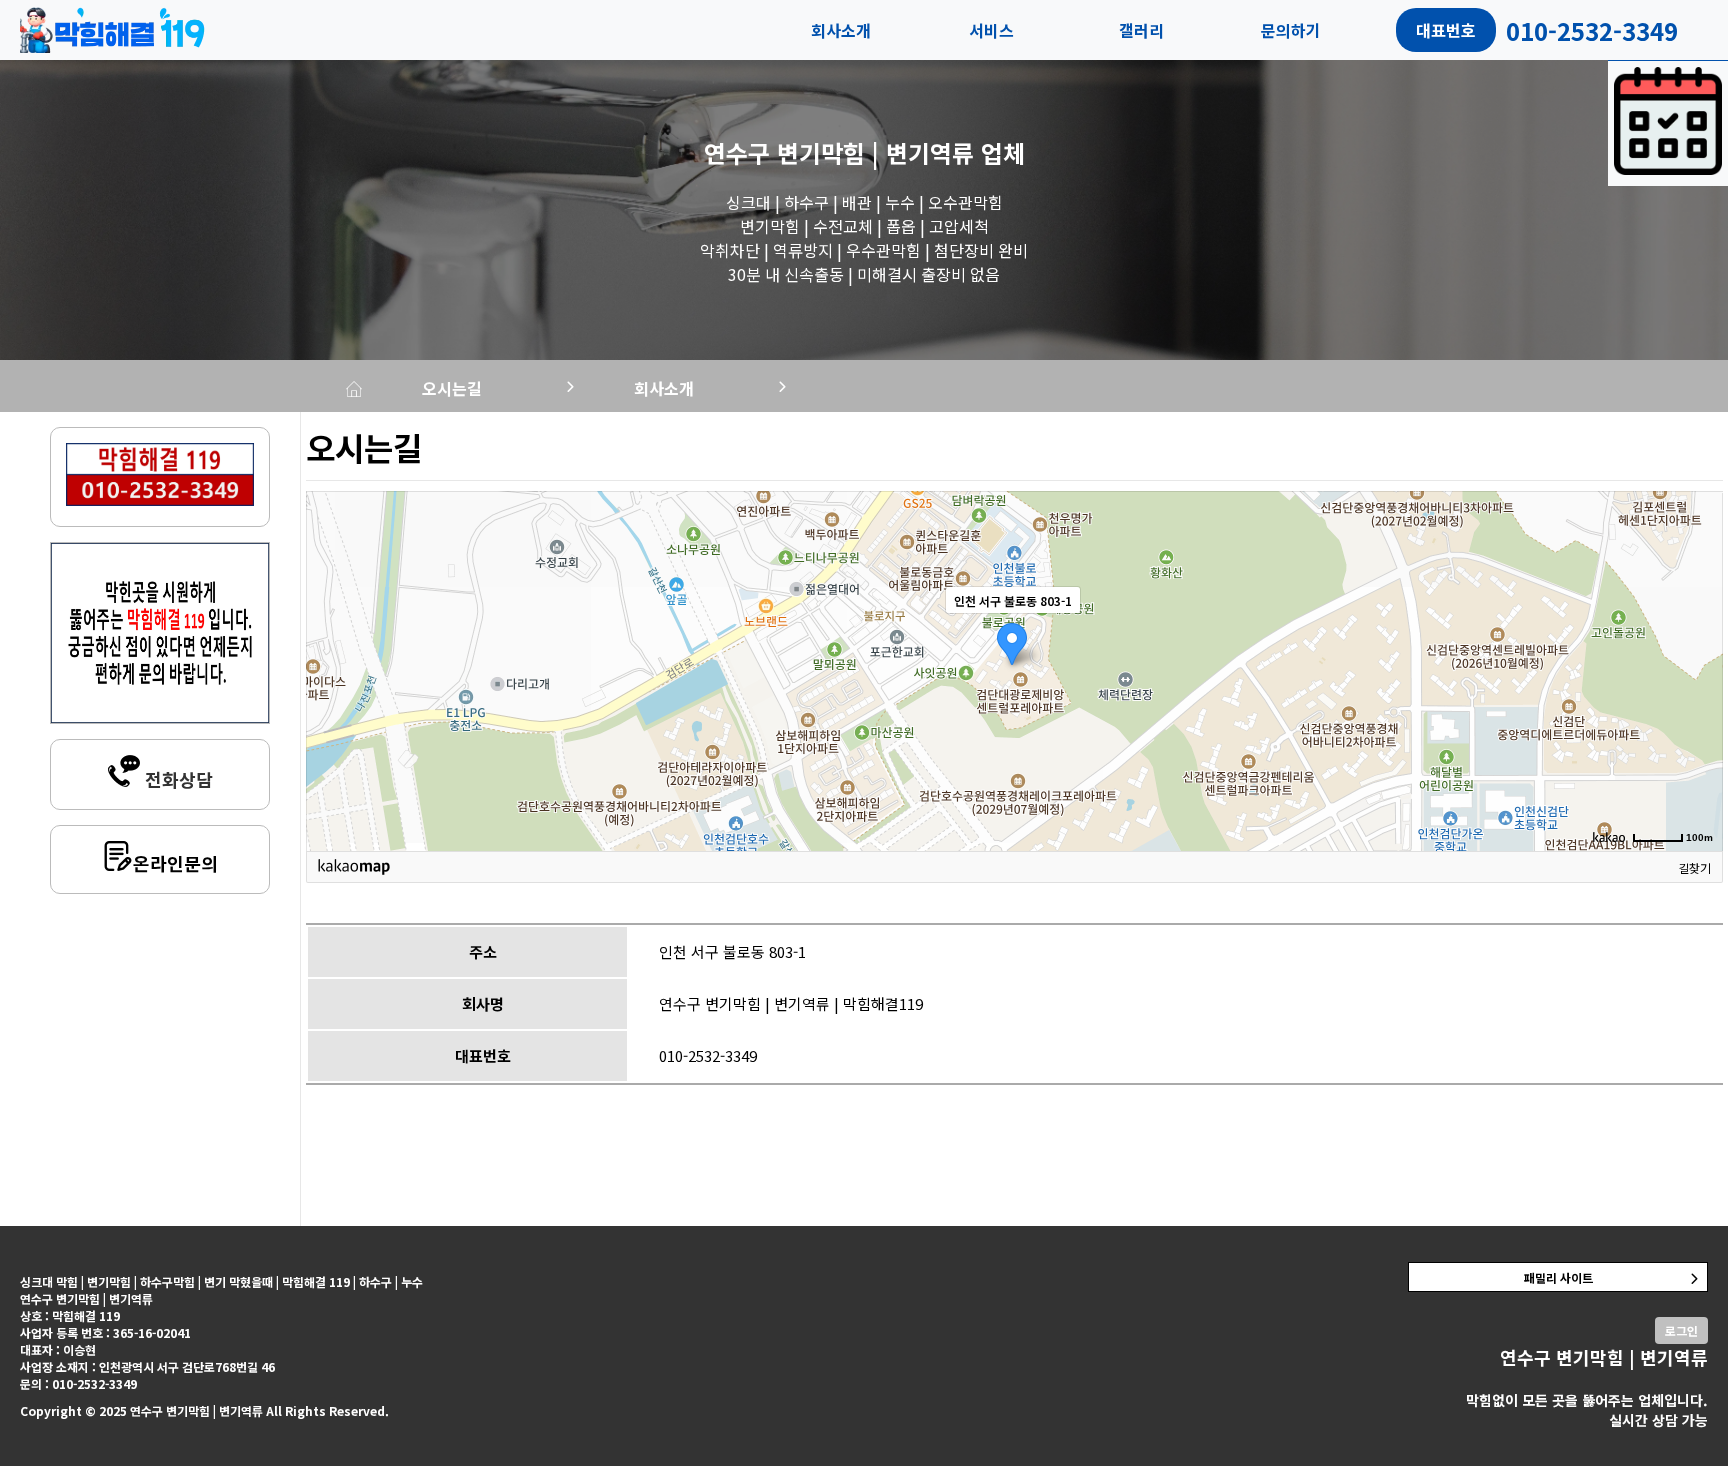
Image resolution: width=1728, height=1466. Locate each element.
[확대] (1698, 635)
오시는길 (452, 388)
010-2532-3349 (708, 1055)
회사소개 (841, 30)
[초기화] (1698, 706)
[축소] (1698, 668)
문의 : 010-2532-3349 (78, 1383)
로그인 (1681, 1330)
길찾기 (1694, 867)
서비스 (991, 30)
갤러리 (1141, 30)
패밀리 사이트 (1558, 1277)
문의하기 (1291, 30)
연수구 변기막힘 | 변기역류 (839, 152)
